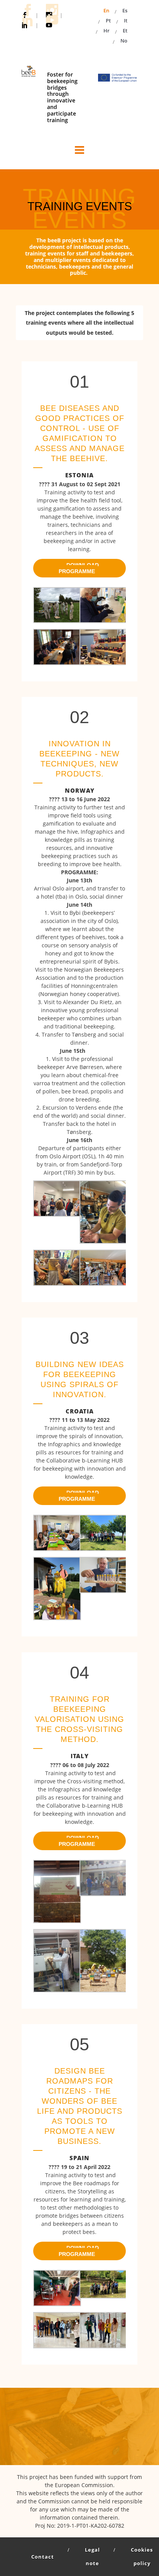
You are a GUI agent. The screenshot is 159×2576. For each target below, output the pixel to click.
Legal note (92, 2556)
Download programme (79, 568)
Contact (43, 2557)
